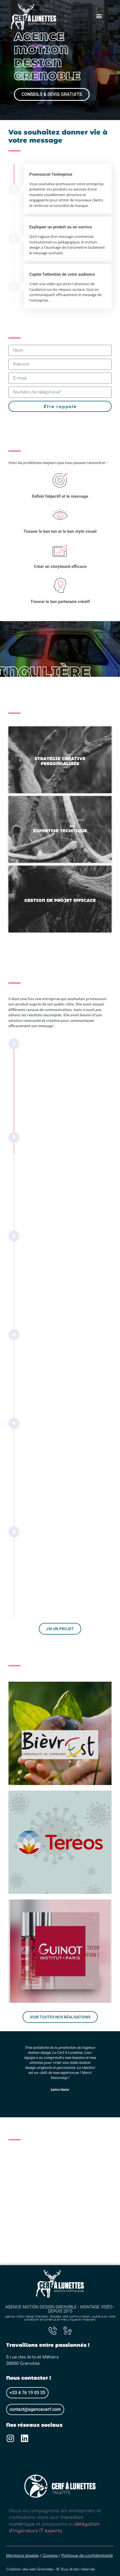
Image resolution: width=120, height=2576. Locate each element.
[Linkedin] (25, 2438)
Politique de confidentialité (87, 2556)
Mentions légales (22, 2556)
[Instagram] (10, 2438)
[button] (99, 16)
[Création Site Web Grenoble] (53, 2331)
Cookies (51, 2556)
